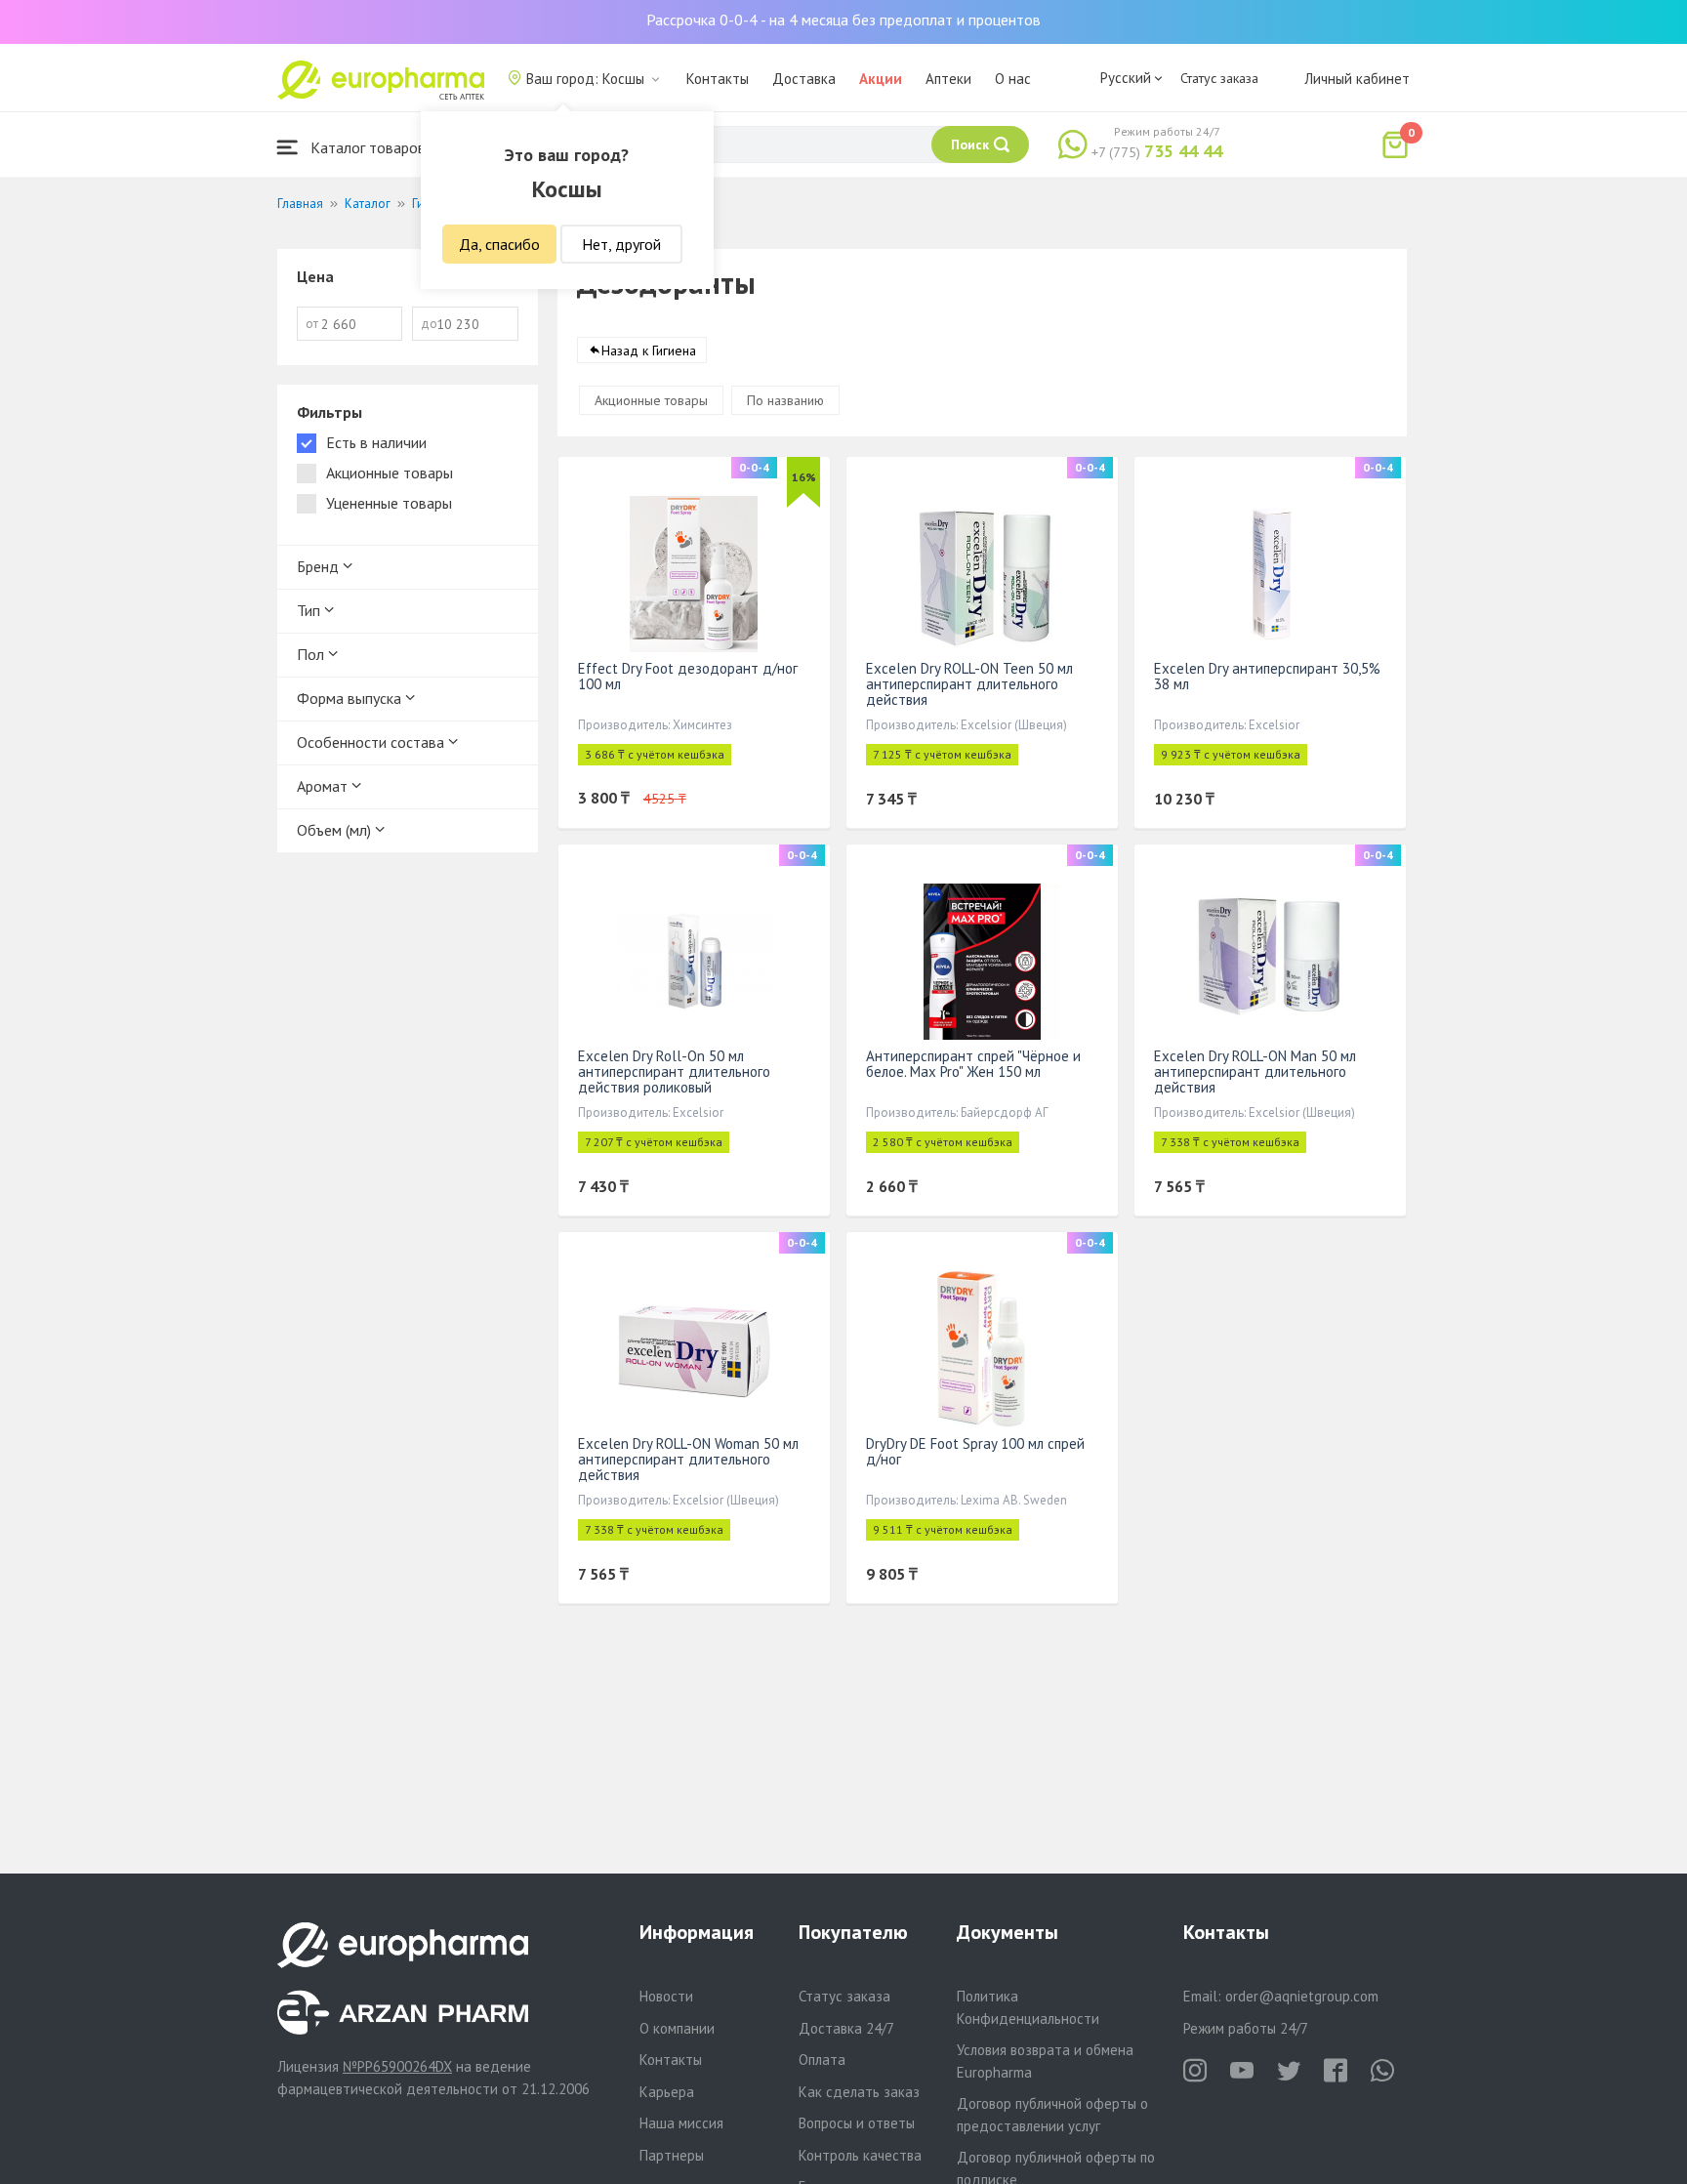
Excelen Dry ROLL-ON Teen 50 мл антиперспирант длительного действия (969, 684)
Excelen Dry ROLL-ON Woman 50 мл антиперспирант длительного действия (688, 1459)
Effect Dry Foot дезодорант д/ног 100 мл (688, 676)
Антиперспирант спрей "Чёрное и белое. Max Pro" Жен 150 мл (973, 1064)
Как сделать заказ (859, 2092)
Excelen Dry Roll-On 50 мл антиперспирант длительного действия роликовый (674, 1071)
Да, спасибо (499, 244)
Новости (666, 1996)
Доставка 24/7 (846, 2028)
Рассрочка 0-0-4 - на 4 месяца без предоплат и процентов (843, 20)
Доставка (804, 79)
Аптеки (948, 79)
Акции (881, 79)
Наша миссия (681, 2123)
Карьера (667, 2092)
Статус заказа (1219, 78)
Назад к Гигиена (649, 350)
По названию (785, 400)
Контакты (718, 79)
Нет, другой (621, 244)
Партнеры (672, 2155)
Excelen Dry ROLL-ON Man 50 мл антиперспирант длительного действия (1255, 1071)
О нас (1013, 79)
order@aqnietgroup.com (1302, 1996)
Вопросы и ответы (857, 2123)
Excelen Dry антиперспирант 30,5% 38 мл (1267, 676)
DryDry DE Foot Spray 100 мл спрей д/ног (975, 1451)
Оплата (822, 2060)
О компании (677, 2028)
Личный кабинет (1357, 79)
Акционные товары (651, 400)
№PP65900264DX (397, 2066)
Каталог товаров (366, 147)
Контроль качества (860, 2155)
